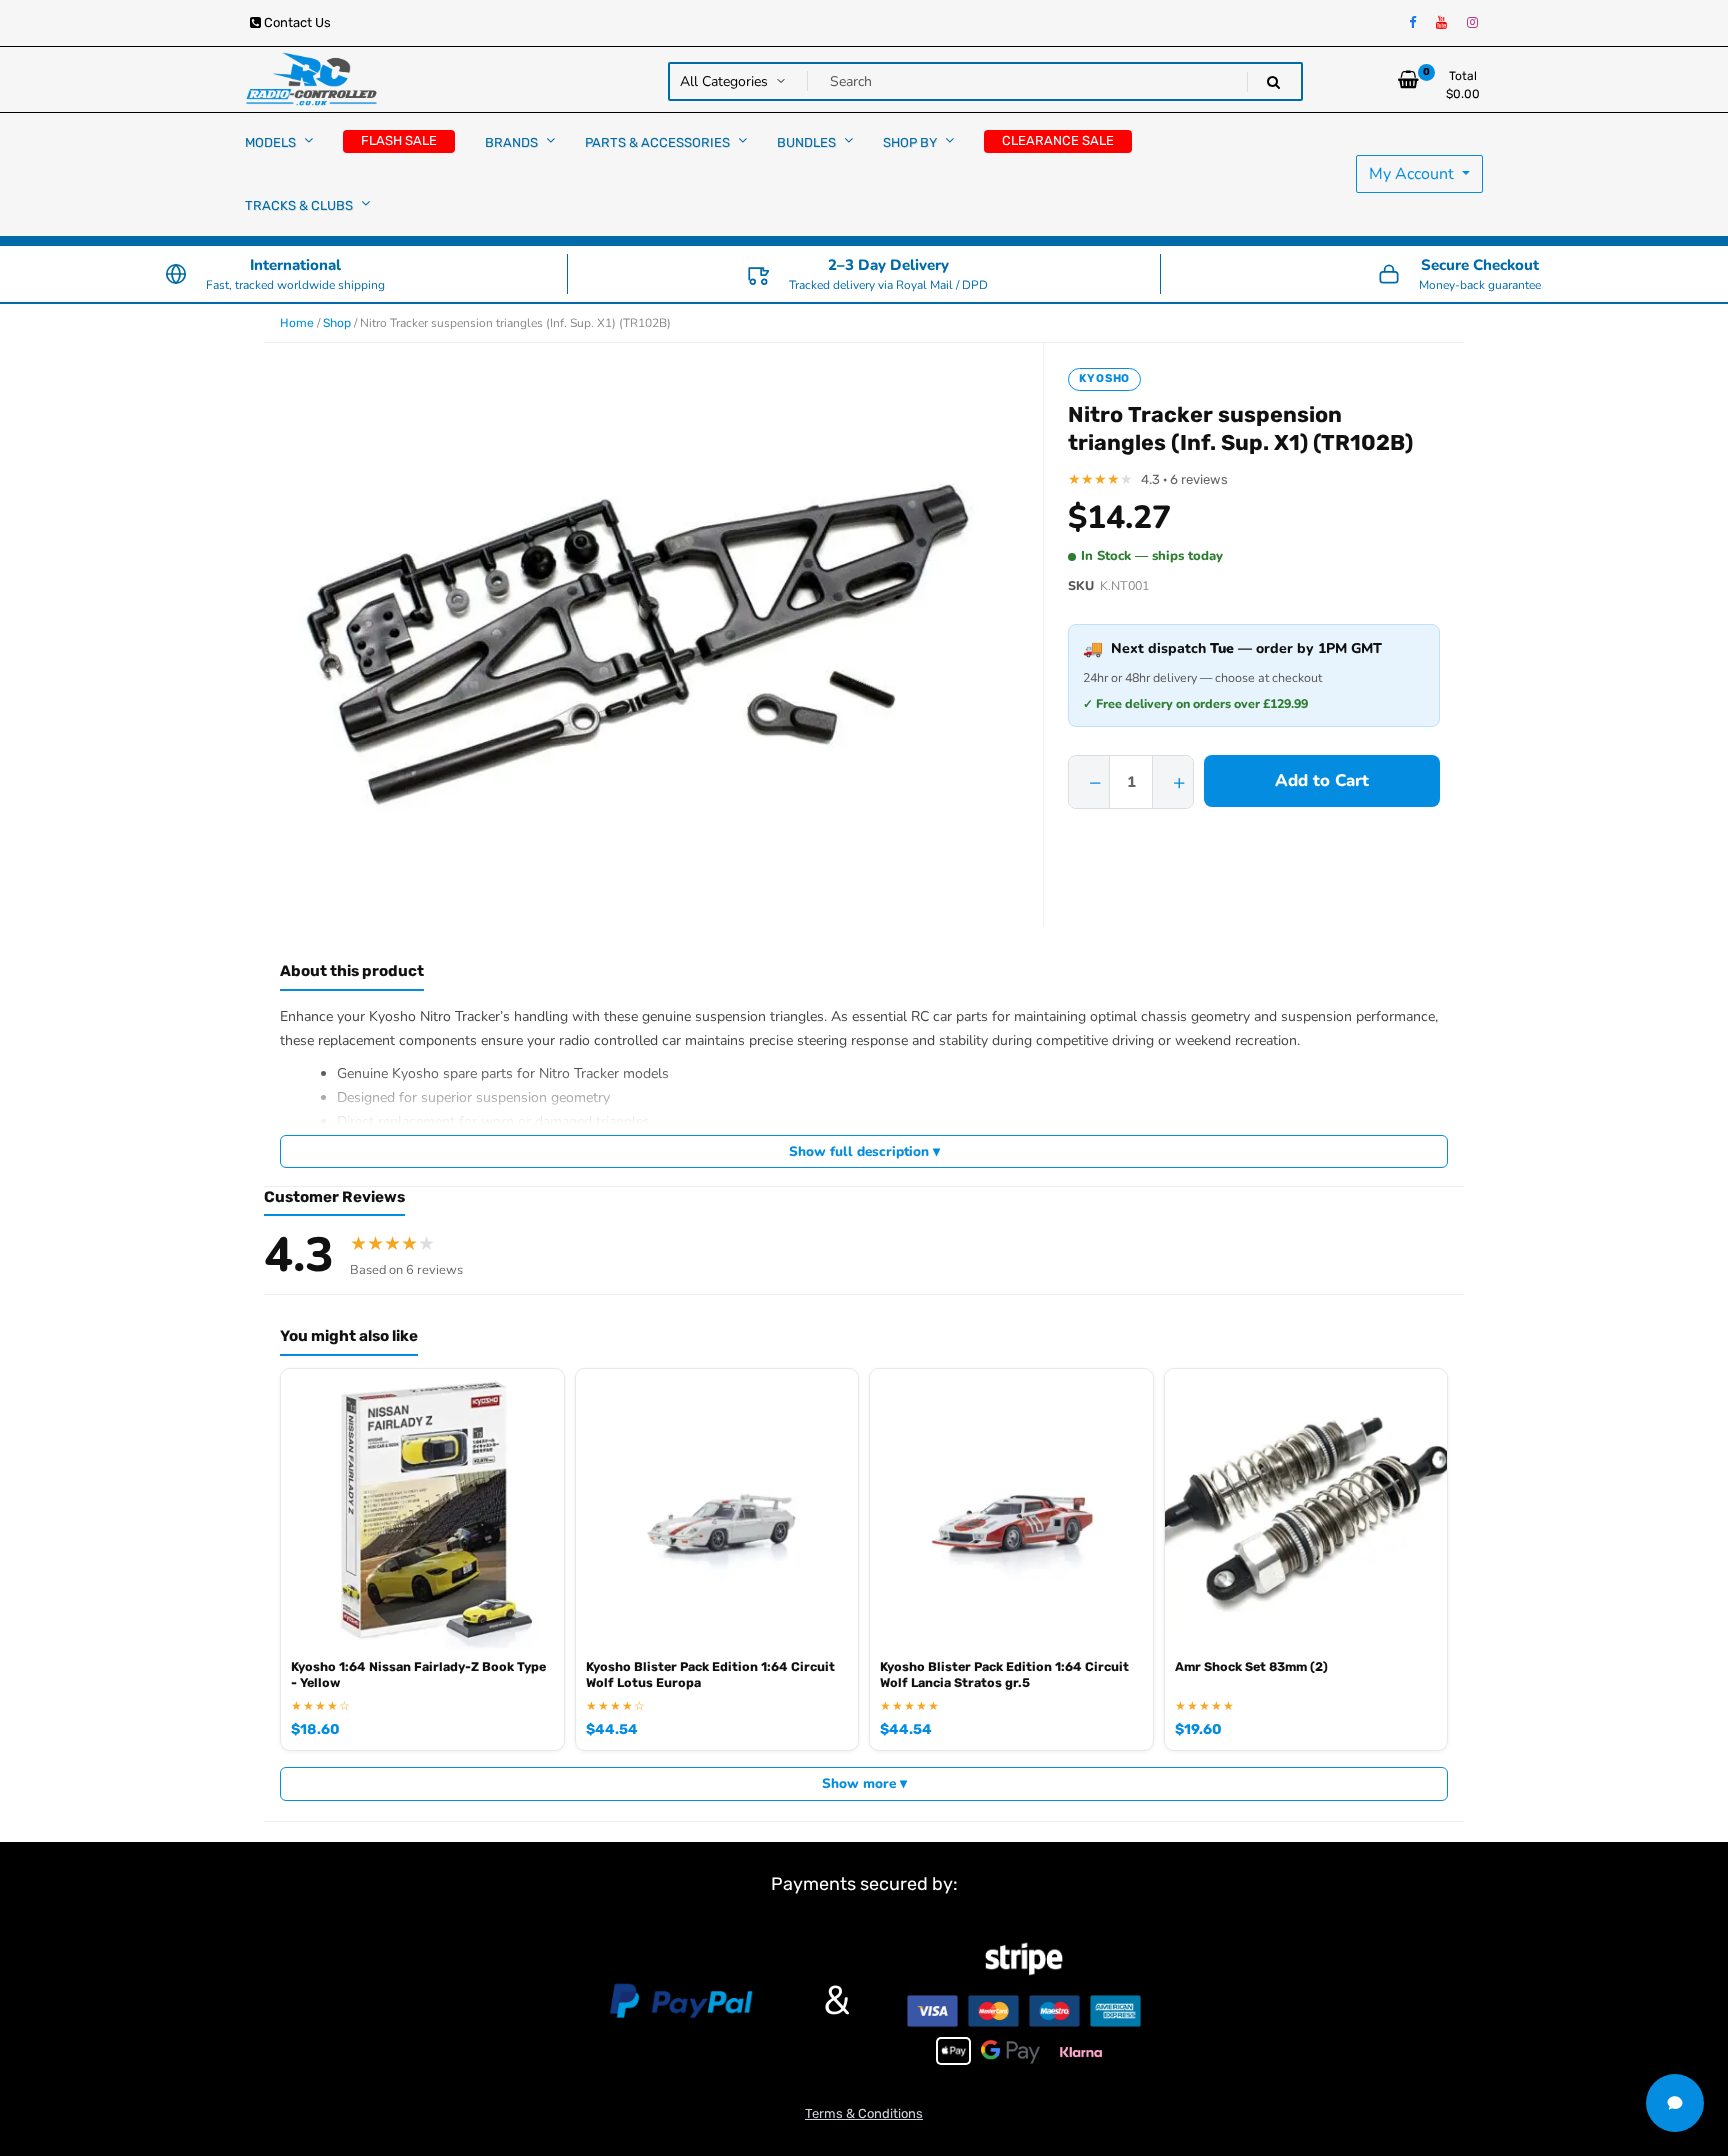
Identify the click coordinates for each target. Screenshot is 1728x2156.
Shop (337, 323)
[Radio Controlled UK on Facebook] (1412, 23)
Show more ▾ (864, 1783)
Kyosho (1104, 378)
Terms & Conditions (864, 2113)
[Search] (1273, 82)
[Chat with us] (1675, 2103)
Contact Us (296, 22)
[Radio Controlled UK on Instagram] (1472, 23)
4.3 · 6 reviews (1184, 479)
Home (297, 323)
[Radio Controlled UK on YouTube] (1441, 23)
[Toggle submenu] (308, 140)
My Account (1413, 174)
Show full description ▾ (864, 1151)
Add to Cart (1322, 780)
